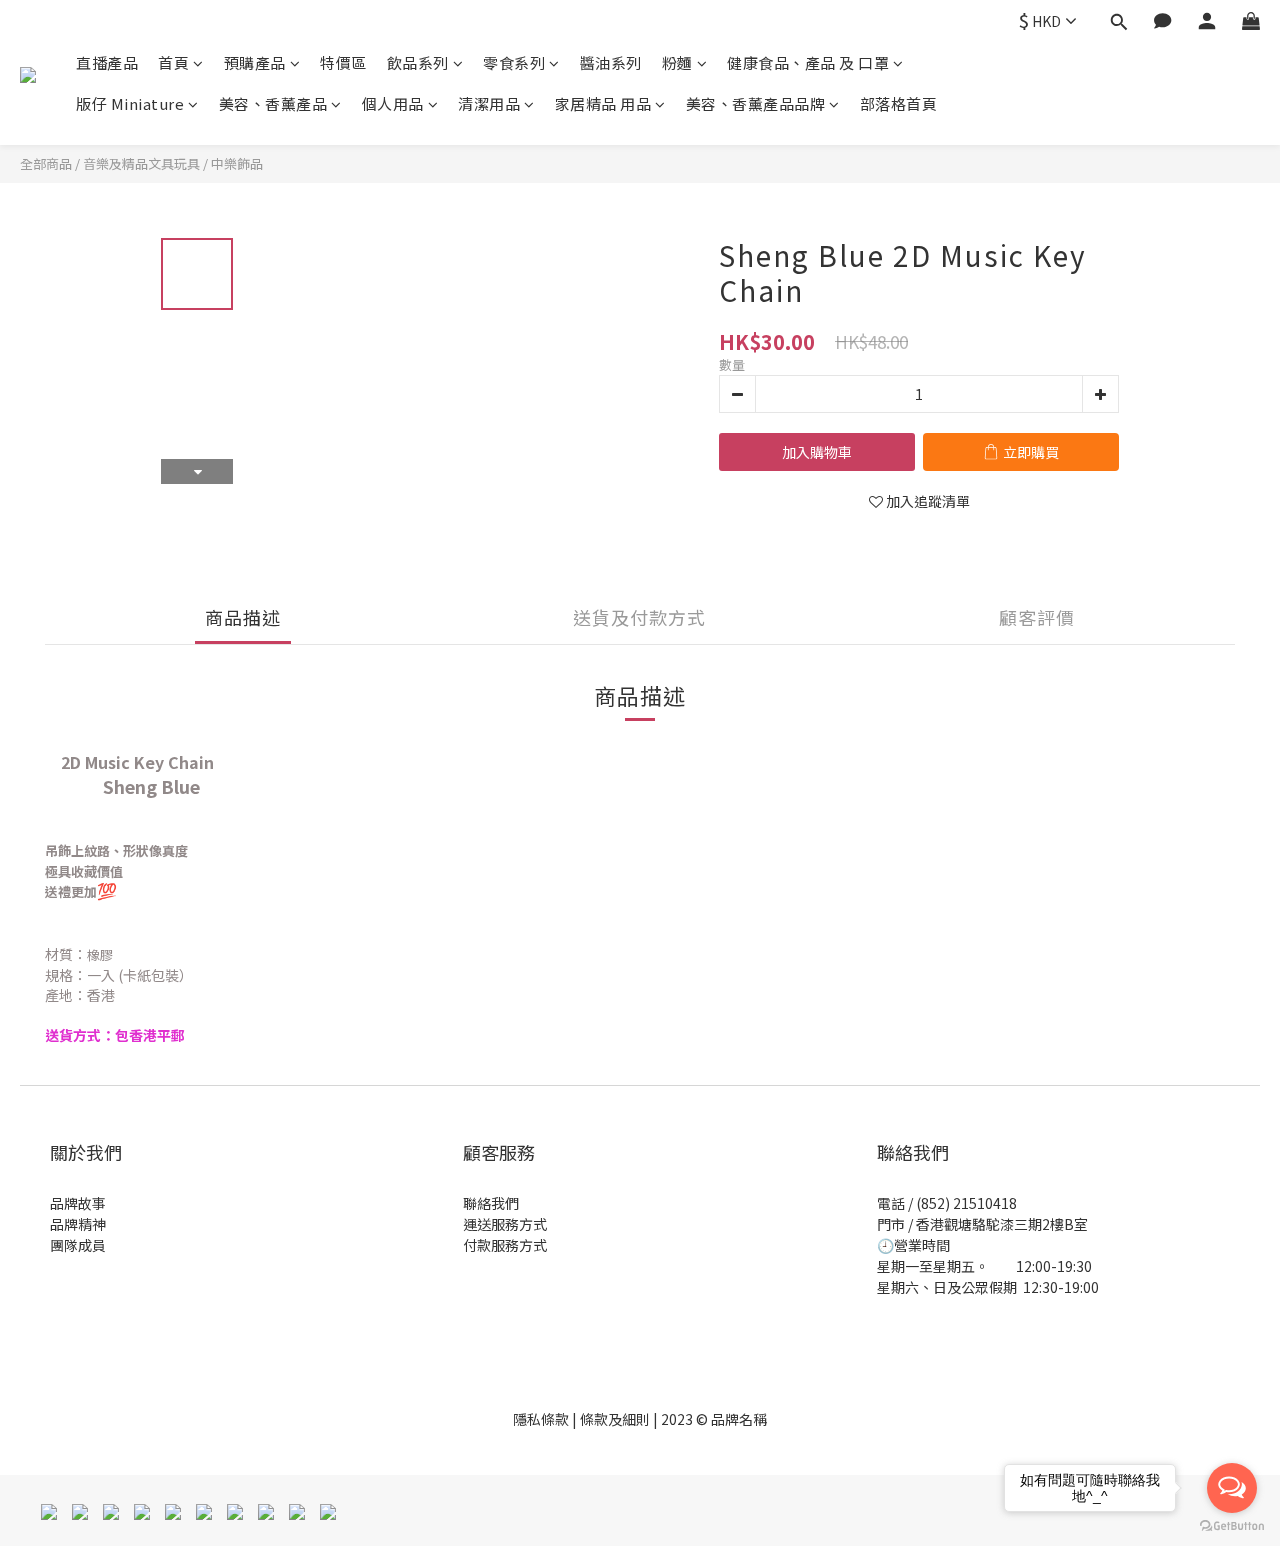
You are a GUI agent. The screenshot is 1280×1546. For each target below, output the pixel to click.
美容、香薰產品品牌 (756, 103)
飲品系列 (418, 62)
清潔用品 (489, 103)
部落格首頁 (899, 103)
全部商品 (46, 163)
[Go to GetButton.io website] (1232, 1526)
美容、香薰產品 (273, 103)
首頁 (173, 62)
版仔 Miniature (130, 103)
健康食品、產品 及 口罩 (808, 62)
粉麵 (677, 62)
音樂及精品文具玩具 (141, 163)
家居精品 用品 (603, 103)
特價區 (343, 62)
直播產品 (107, 62)
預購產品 (255, 62)
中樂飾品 (237, 163)
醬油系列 (611, 62)
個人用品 (393, 103)
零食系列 (514, 62)
